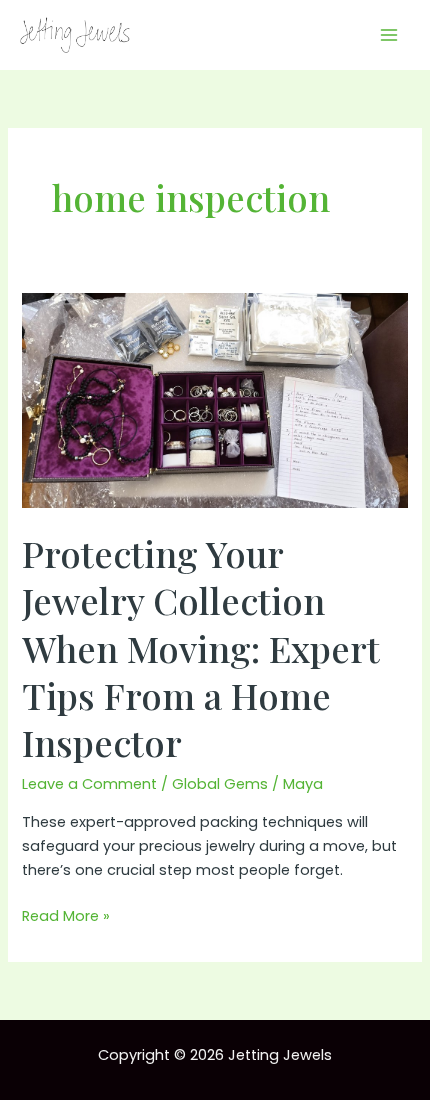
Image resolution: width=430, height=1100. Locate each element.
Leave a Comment (89, 784)
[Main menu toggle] (389, 35)
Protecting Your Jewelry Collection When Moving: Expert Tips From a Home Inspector (201, 648)
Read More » (66, 916)
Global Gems (220, 784)
